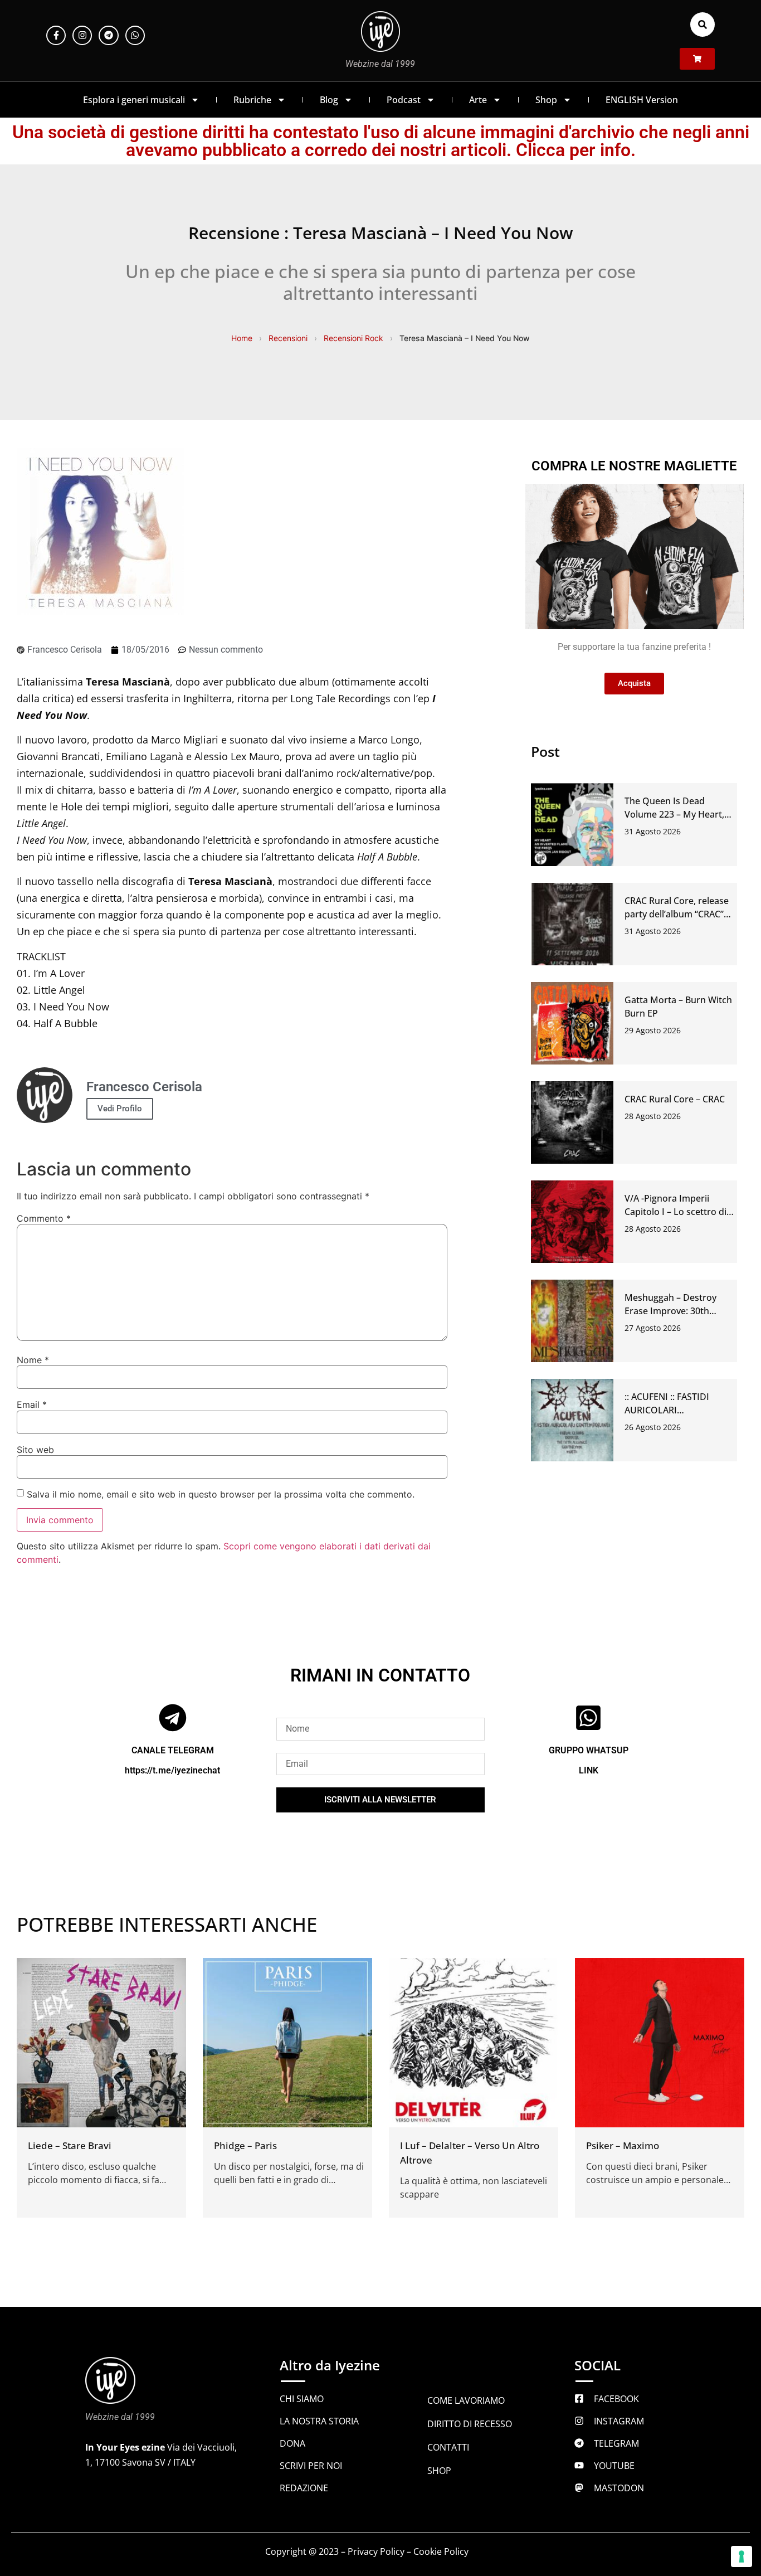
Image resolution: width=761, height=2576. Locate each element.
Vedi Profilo (120, 1109)
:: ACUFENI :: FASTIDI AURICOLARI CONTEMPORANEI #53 (672, 1410)
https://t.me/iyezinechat (172, 1770)
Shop (546, 100)
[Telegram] (108, 35)
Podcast (404, 100)
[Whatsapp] (135, 35)
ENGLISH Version (642, 100)
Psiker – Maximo (623, 2145)
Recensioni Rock (353, 338)
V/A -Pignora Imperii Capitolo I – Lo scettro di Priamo (675, 1212)
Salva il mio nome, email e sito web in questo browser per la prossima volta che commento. (221, 1494)
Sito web (35, 1450)
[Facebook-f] (56, 35)
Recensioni (288, 338)
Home (242, 338)
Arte (478, 100)
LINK (589, 1770)
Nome (33, 1360)
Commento (44, 1218)
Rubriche (252, 100)
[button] (703, 25)
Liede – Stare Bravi (70, 2145)
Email (32, 1404)
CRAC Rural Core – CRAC (675, 1099)
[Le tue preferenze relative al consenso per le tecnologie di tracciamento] (742, 2556)
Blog (329, 100)
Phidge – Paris (245, 2145)
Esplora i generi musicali (134, 100)
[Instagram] (82, 35)
